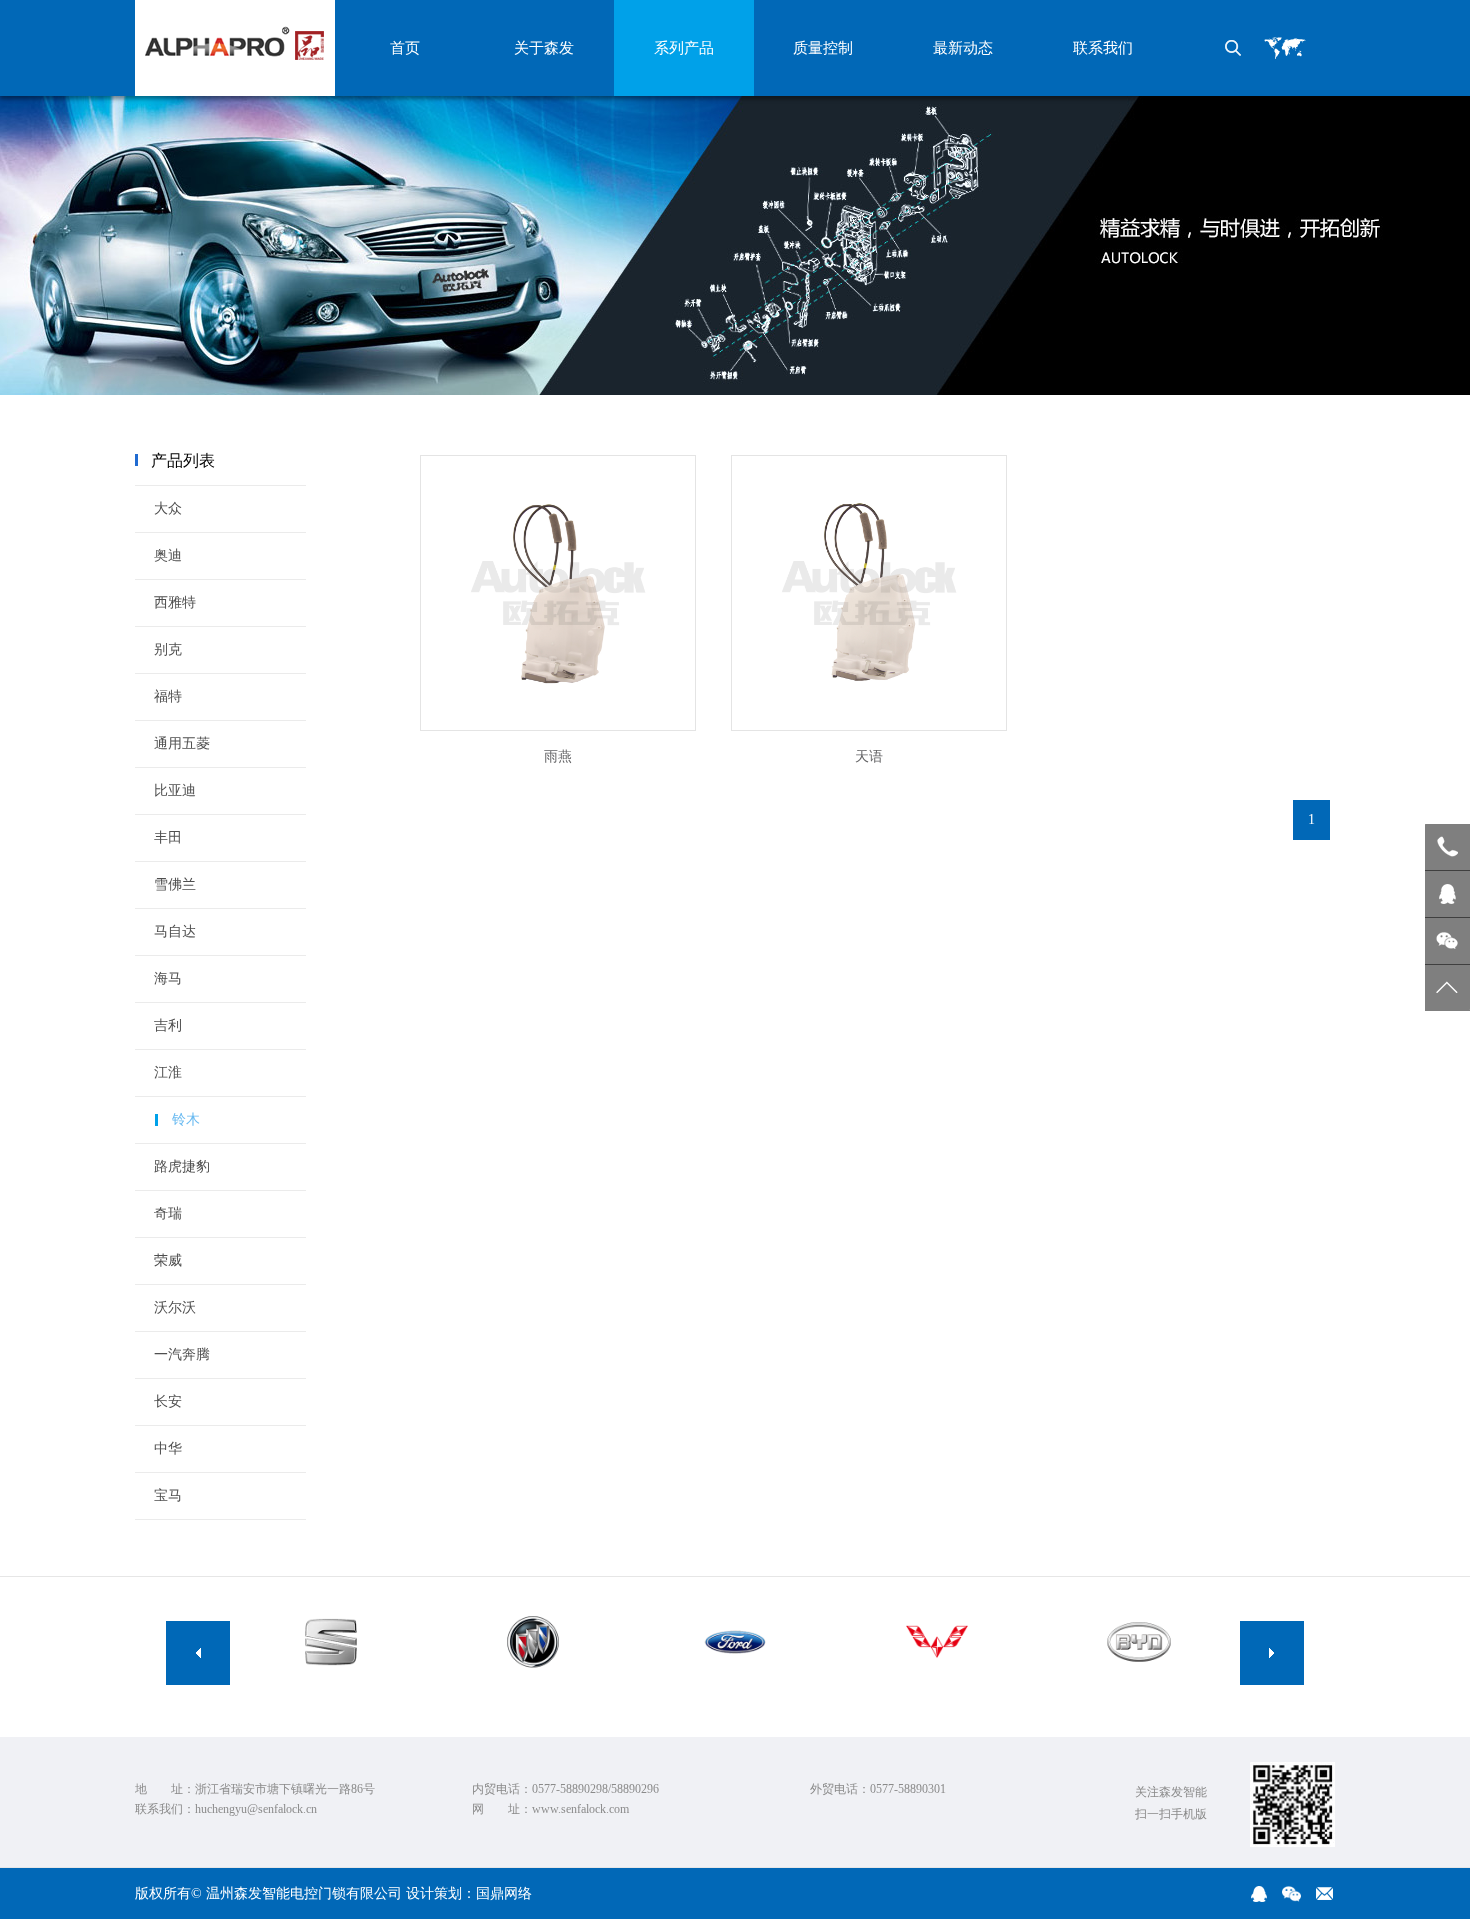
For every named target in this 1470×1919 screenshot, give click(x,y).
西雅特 (175, 602)
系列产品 (684, 48)
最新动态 (963, 48)
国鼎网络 (504, 1893)
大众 (168, 508)
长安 (168, 1401)
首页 (405, 48)
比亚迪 (175, 790)
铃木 (186, 1119)
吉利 (168, 1025)
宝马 (168, 1495)
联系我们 (1103, 48)
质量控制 (823, 48)
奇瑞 (168, 1213)
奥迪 (168, 555)
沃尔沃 (175, 1307)
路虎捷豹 (182, 1166)
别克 (168, 649)
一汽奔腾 (182, 1354)
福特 (168, 696)
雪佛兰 (175, 884)
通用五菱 (182, 743)
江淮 (168, 1072)
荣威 (168, 1260)
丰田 (168, 837)
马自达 (175, 931)
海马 (168, 978)
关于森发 (544, 48)
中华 (168, 1448)
